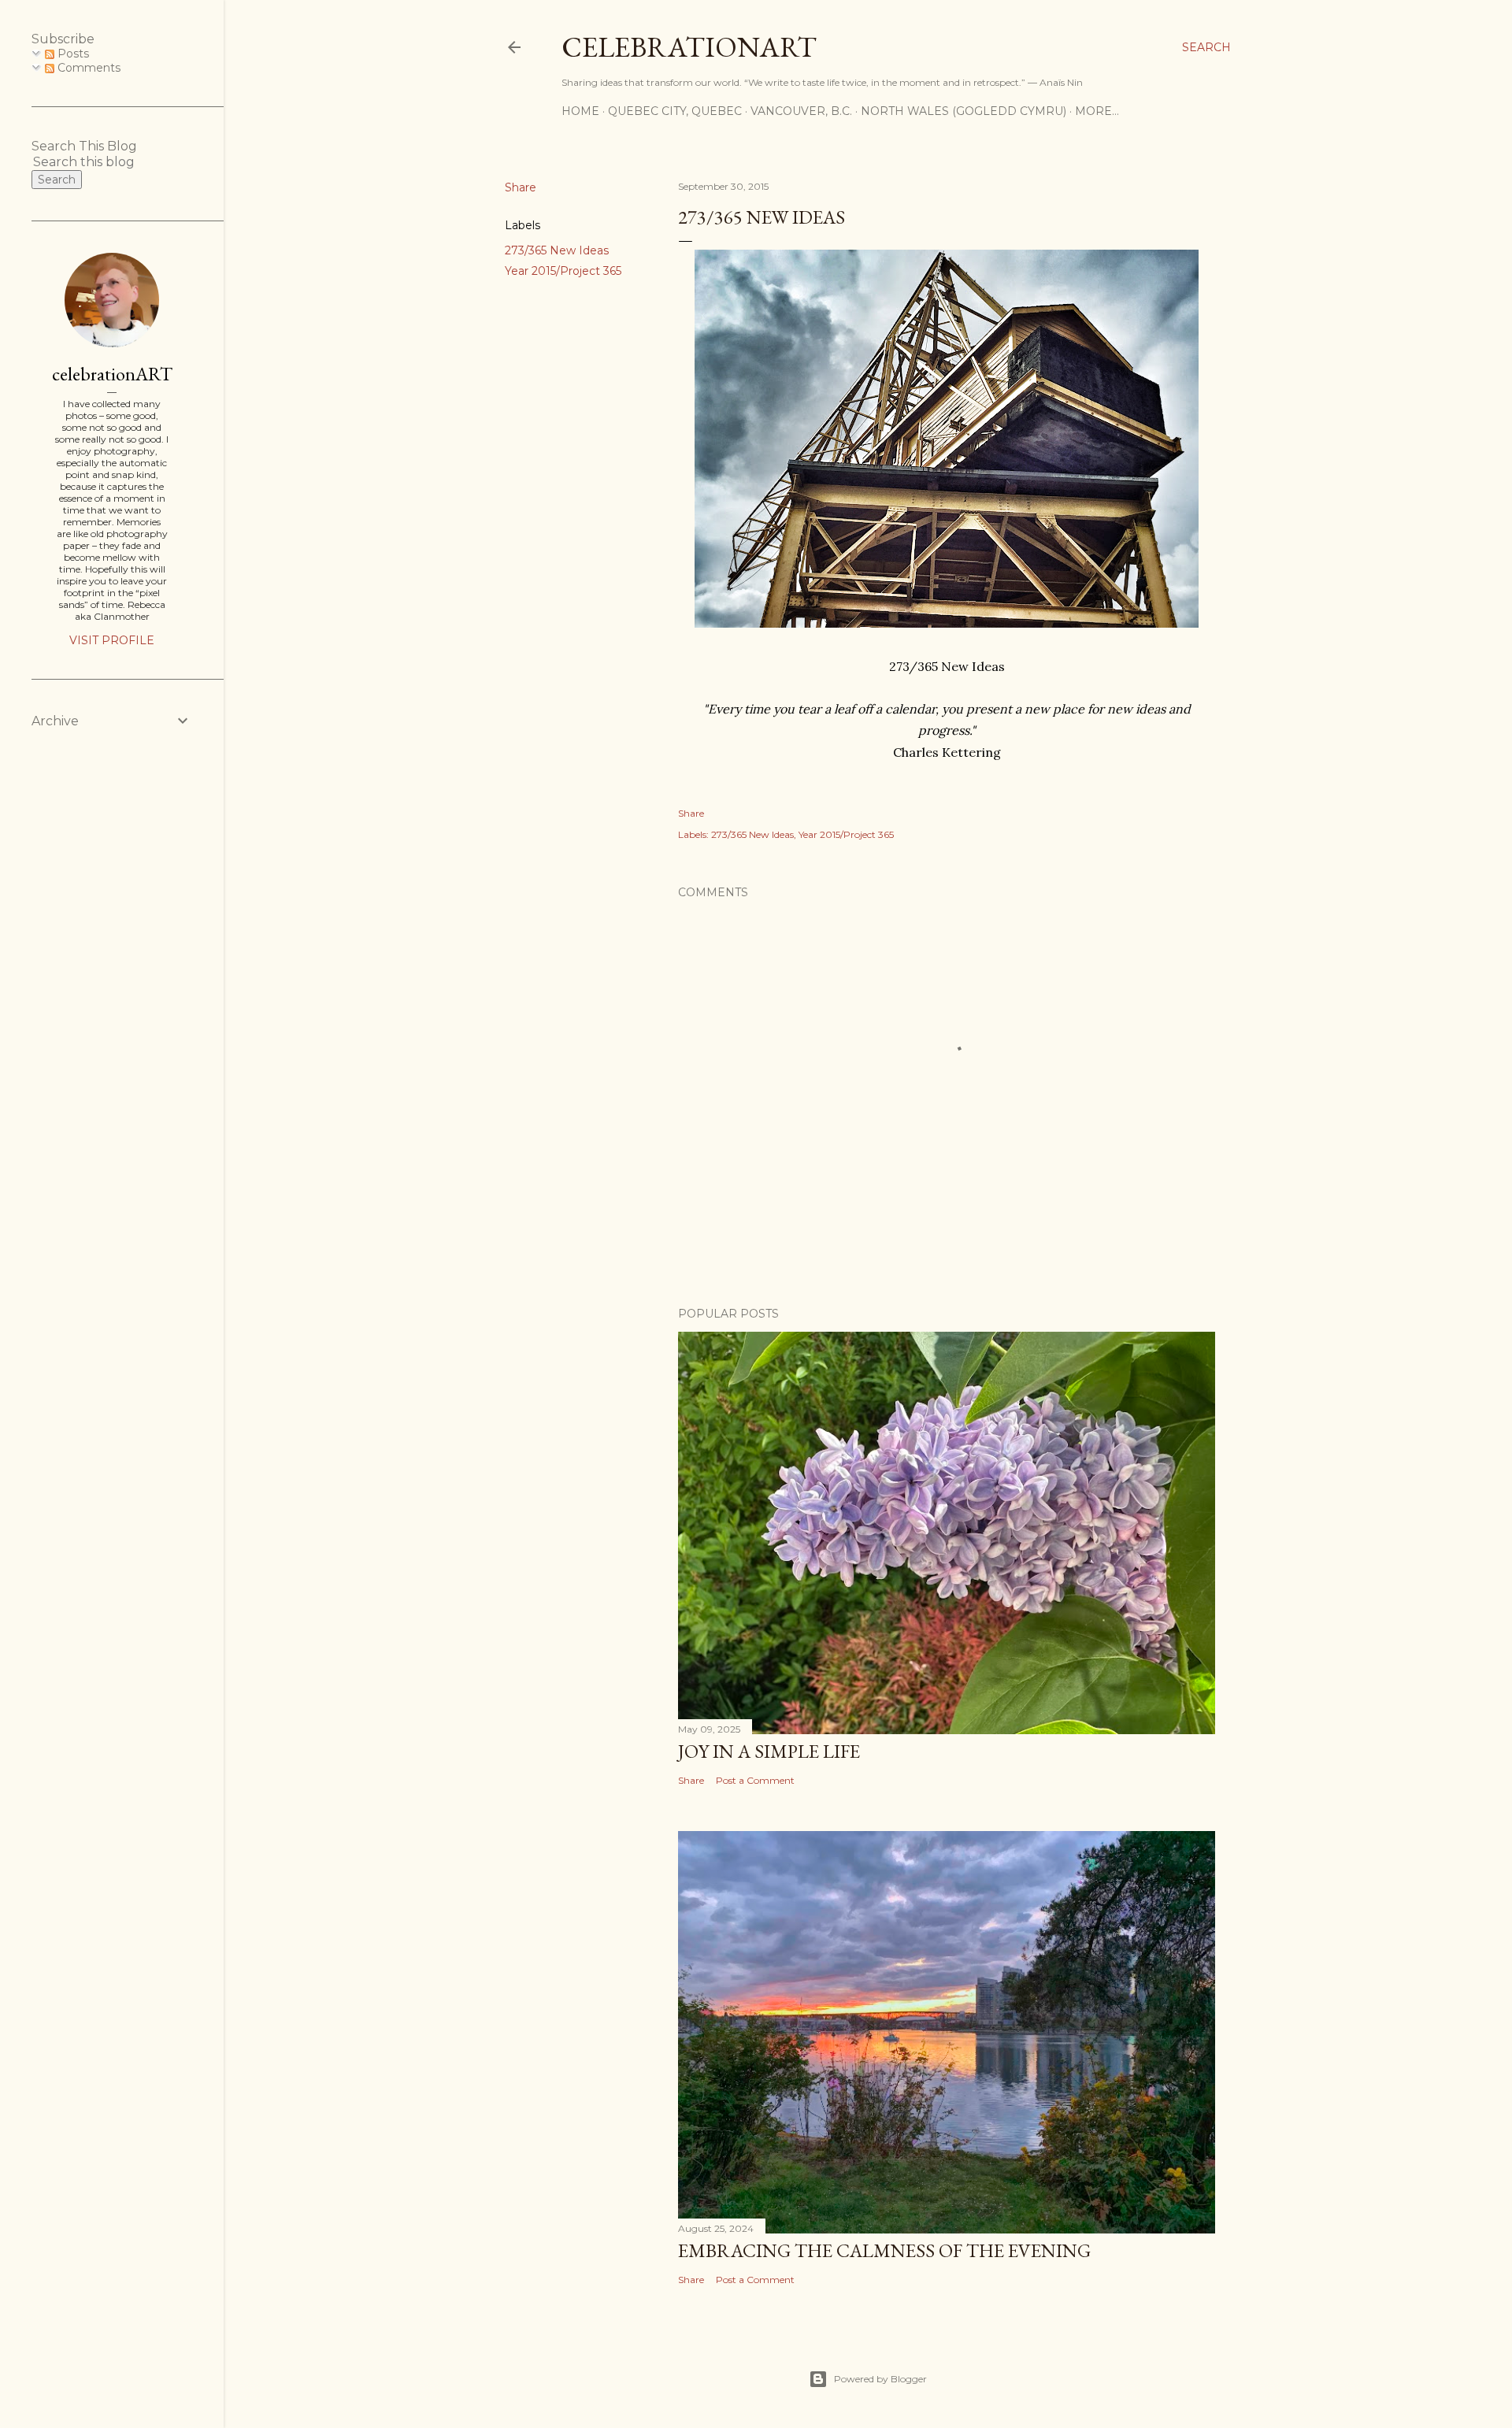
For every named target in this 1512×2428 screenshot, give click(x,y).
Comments (87, 68)
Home (580, 111)
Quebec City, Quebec (675, 111)
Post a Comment (755, 1780)
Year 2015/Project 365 (563, 271)
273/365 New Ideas (557, 250)
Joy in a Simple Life (769, 1751)
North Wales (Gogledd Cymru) (964, 111)
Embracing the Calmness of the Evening (884, 2250)
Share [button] (521, 187)
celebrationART (112, 374)
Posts (72, 54)
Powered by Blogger (880, 2379)
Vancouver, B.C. (801, 111)
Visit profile (112, 640)
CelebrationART (689, 47)
